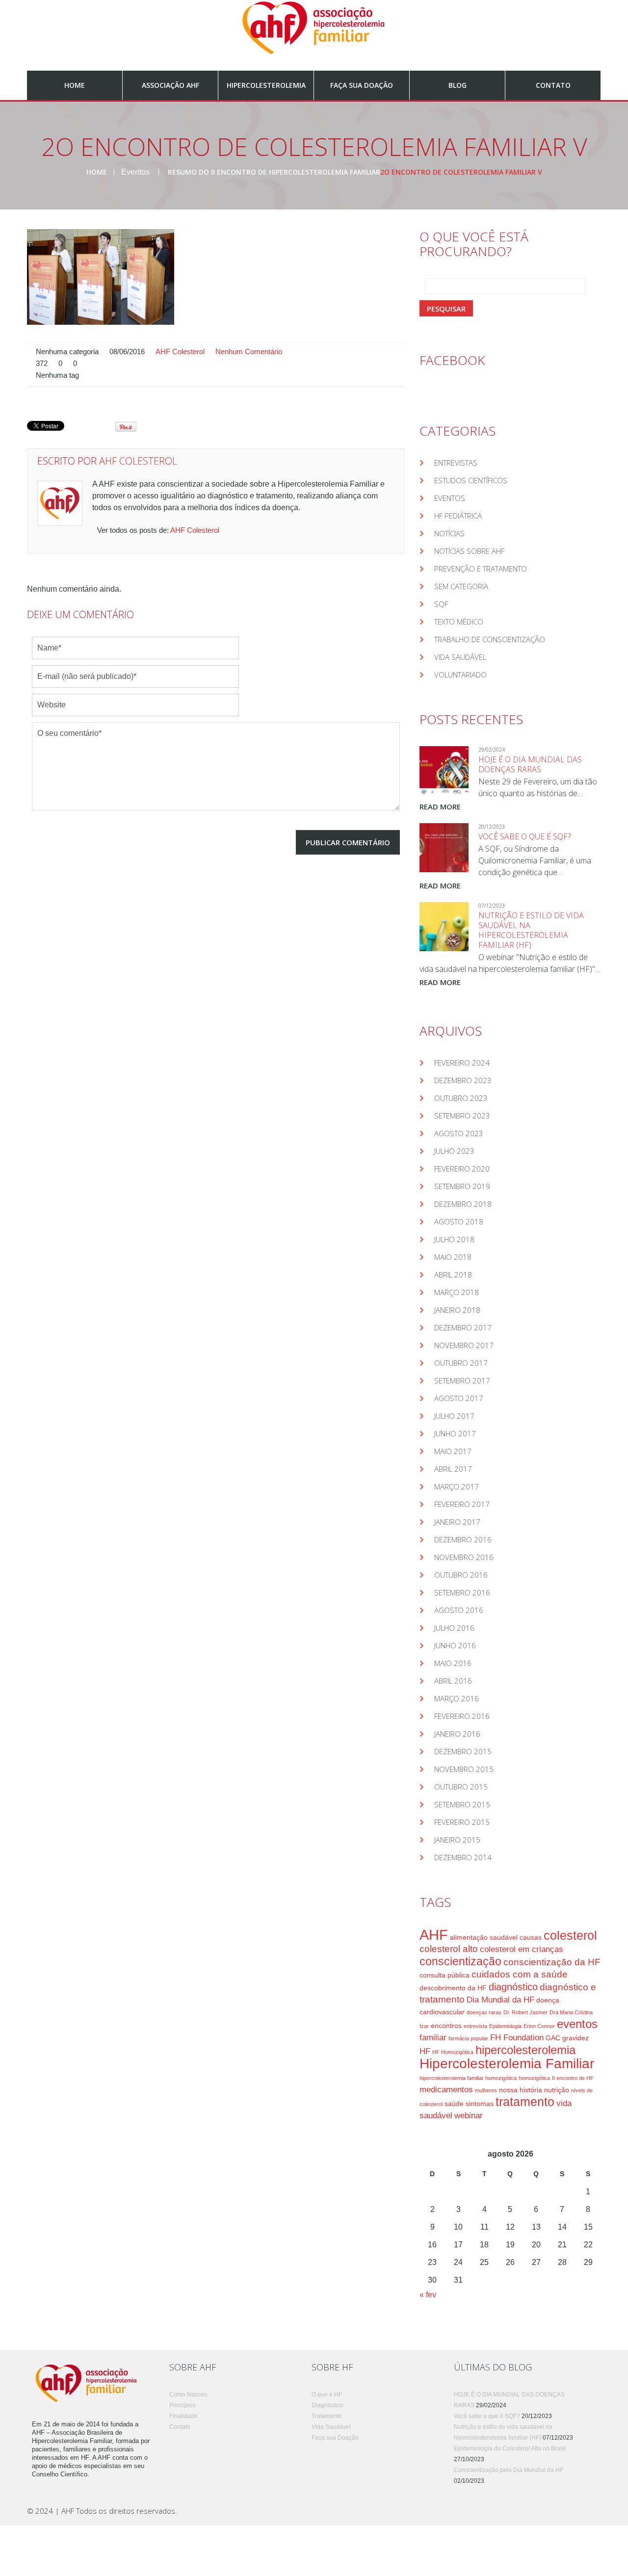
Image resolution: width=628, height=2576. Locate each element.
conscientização (460, 1961)
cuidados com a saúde (520, 1974)
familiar (433, 2038)
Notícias (449, 533)
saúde (454, 2104)
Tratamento (327, 2416)
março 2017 (457, 1486)
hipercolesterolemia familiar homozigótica (468, 2078)
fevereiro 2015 (462, 1822)
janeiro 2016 (457, 1734)
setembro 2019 (462, 1186)
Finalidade (183, 2416)
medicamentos (446, 2090)
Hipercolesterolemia (266, 85)
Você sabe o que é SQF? (524, 836)
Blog (458, 85)
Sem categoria (461, 586)
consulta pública (445, 1975)
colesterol (570, 1936)
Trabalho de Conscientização (490, 639)
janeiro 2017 (457, 1522)
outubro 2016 (461, 1575)
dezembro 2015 (463, 1751)
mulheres (486, 2090)
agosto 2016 (459, 1610)
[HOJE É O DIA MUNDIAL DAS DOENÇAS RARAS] (444, 771)
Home (75, 85)
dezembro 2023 (463, 1080)
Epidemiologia (505, 2026)
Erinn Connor (539, 2026)
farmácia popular (468, 2038)
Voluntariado (460, 675)
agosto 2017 (459, 1398)
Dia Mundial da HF (500, 2000)
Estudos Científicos (471, 480)
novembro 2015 (464, 1769)
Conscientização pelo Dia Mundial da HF (509, 2470)
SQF (441, 604)
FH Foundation (517, 2038)
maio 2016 (453, 1663)
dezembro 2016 (463, 1539)
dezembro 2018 (463, 1204)
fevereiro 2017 (462, 1504)
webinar (469, 2116)
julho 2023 (454, 1151)
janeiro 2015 (457, 1840)
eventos (577, 2024)
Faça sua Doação (362, 85)
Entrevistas (456, 463)
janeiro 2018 (457, 1310)
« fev (428, 2295)
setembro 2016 (462, 1592)
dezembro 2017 (463, 1327)
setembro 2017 (462, 1380)
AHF (434, 1935)
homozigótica (534, 2078)
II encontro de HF (573, 2078)
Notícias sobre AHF (469, 551)
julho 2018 (454, 1239)
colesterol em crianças (522, 1949)
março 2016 (457, 1698)
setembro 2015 (462, 1804)
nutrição (557, 2090)
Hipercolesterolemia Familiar (507, 2064)
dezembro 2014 (463, 1857)
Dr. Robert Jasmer (525, 2012)
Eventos (135, 172)
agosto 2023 (459, 1133)
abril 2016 (453, 1681)
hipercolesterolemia (525, 2050)
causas (531, 1937)
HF (425, 2051)
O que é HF (327, 2394)
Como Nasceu (188, 2394)
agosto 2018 (459, 1222)
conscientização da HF (552, 1962)
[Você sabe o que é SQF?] (444, 848)
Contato (553, 85)
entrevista (475, 2026)
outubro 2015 (461, 1787)
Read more (440, 807)
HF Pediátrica (458, 516)
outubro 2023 (461, 1098)
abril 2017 (453, 1469)
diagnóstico (513, 1987)
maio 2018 (453, 1257)
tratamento (525, 2102)
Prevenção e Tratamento (481, 569)
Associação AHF (170, 85)
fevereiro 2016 (462, 1716)
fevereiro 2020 (462, 1169)
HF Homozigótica (453, 2052)
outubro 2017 (461, 1363)
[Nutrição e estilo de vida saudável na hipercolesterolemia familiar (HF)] (444, 927)
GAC (553, 2038)
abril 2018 (453, 1275)
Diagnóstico (327, 2405)
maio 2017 (453, 1451)
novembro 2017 (464, 1345)
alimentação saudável (484, 1937)
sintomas (480, 2104)
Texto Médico (459, 622)
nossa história (521, 2090)
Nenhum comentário (249, 352)
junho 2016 (455, 1645)
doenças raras (484, 2012)
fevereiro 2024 (462, 1063)
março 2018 (457, 1292)
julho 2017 (454, 1416)
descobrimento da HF (453, 1988)
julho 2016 (454, 1628)
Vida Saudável (460, 657)
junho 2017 (455, 1433)
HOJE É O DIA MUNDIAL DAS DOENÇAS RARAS (530, 764)
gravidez (576, 2038)
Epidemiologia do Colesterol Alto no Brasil (510, 2448)
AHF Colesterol (180, 352)
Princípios (183, 2405)
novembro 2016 (464, 1557)
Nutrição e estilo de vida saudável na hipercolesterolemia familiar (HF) (531, 930)
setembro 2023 (462, 1116)
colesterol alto (449, 1949)
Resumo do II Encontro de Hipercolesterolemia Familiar (274, 172)
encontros (446, 2026)
